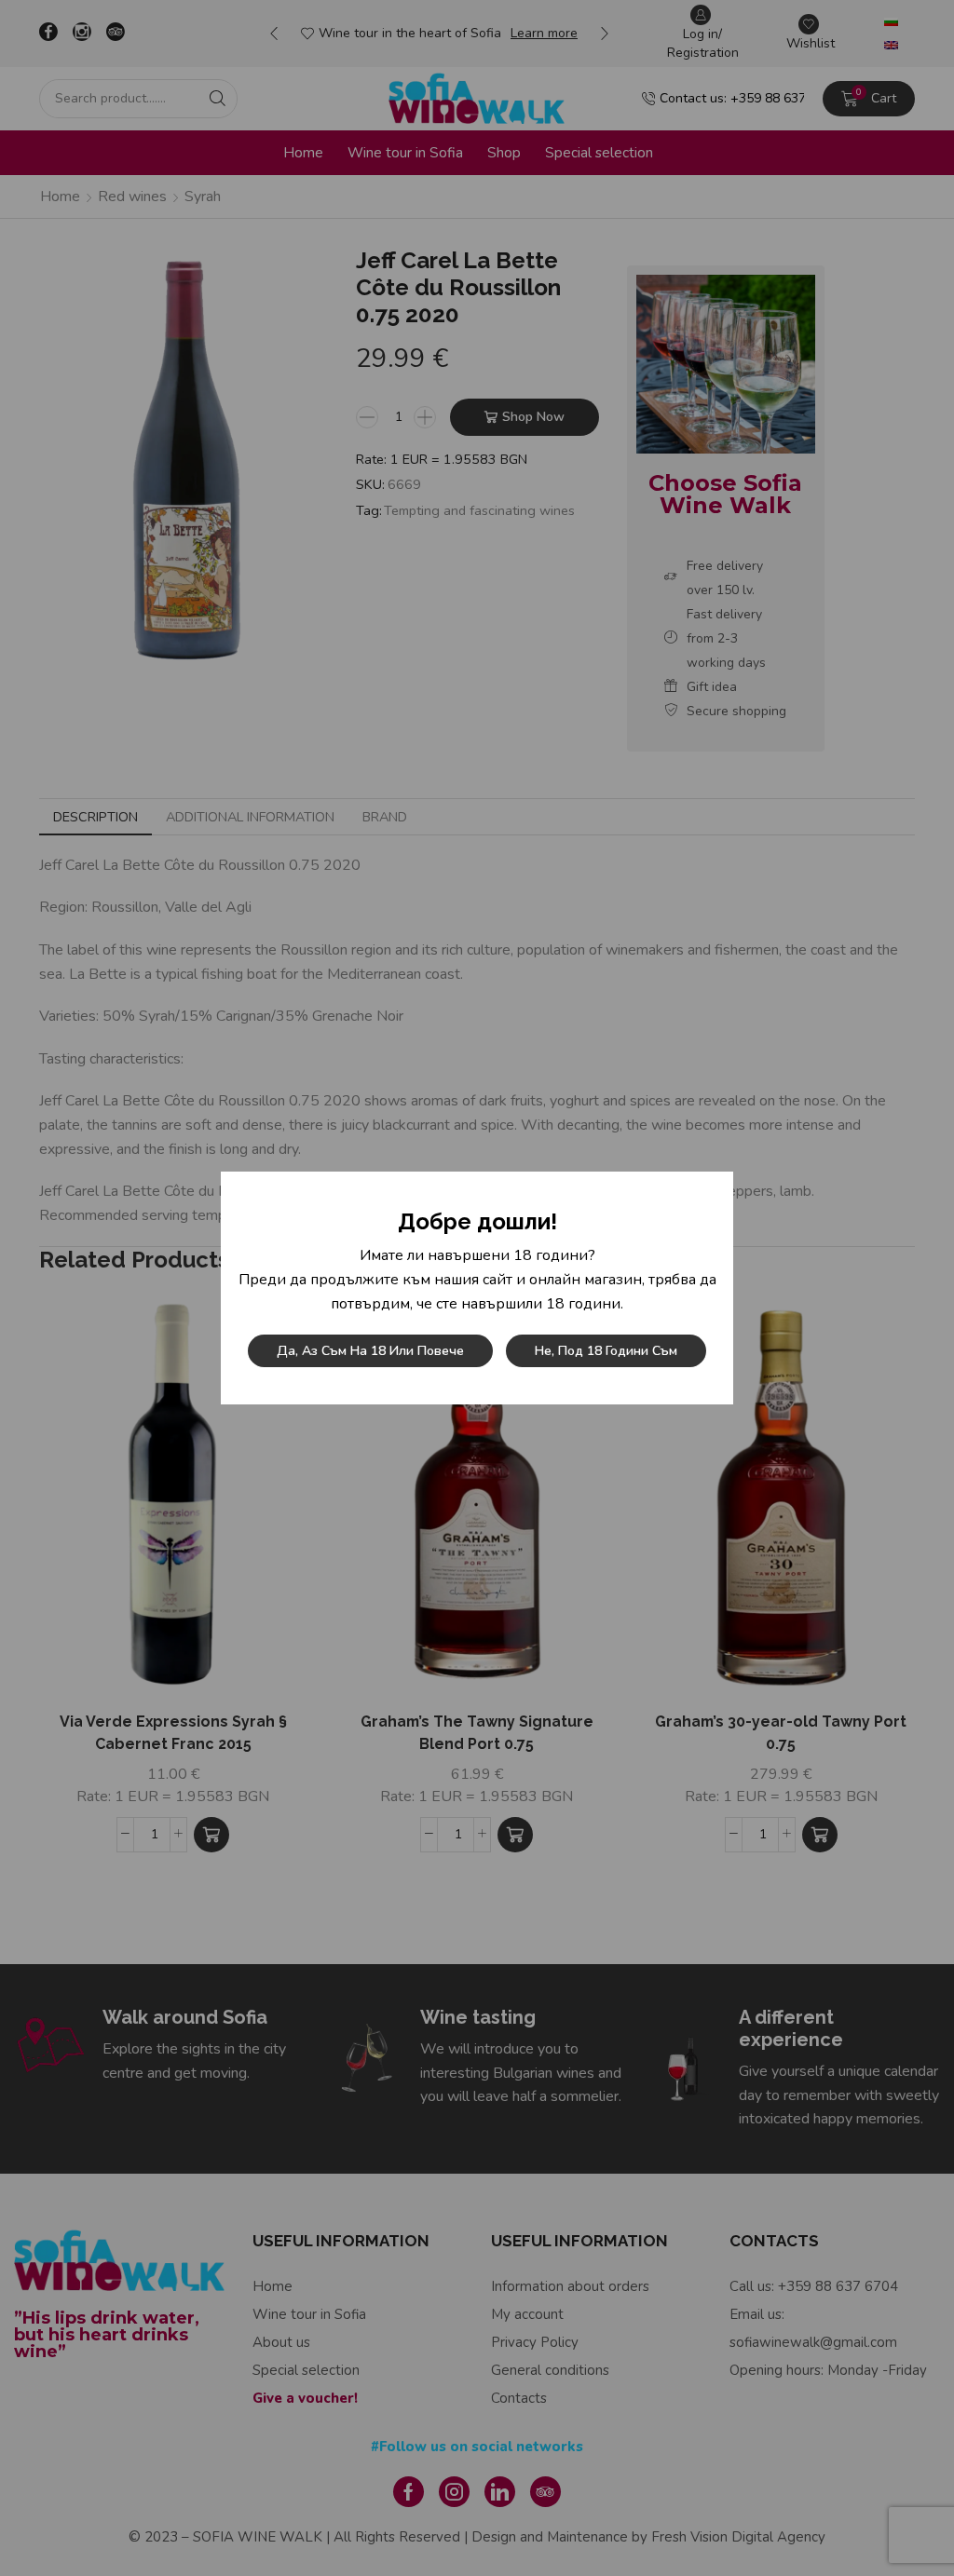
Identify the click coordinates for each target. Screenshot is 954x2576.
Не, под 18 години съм (606, 1351)
